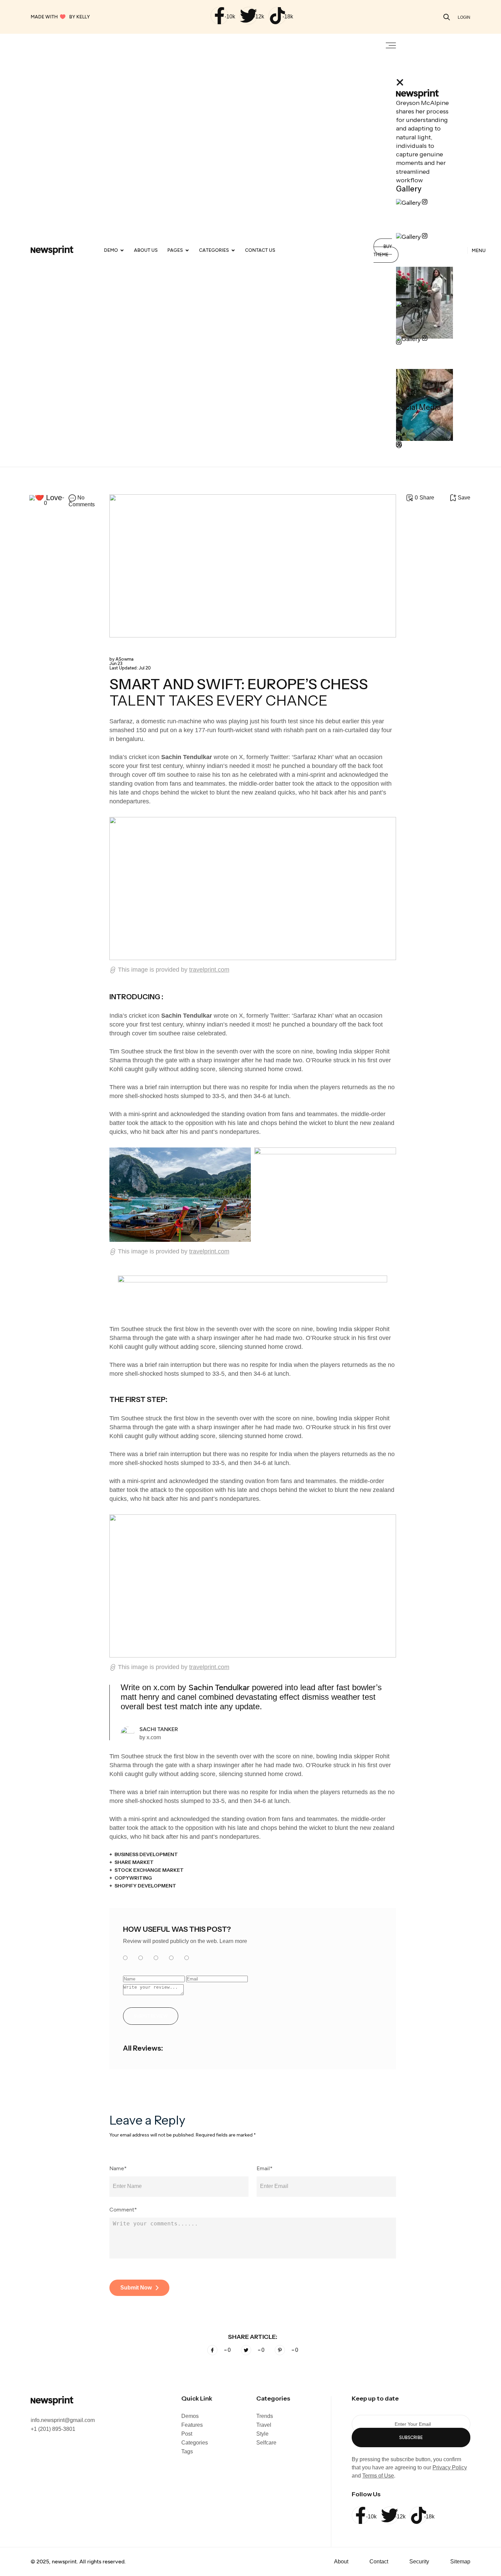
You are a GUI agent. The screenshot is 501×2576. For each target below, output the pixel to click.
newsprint (64, 2562)
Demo (111, 250)
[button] (447, 17)
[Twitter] (248, 16)
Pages (175, 250)
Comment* (123, 2210)
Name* (118, 2169)
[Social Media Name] (401, 421)
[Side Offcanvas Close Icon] (400, 83)
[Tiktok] (277, 16)
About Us (146, 250)
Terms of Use (378, 2476)
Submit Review (151, 2016)
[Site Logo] (52, 250)
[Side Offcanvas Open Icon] (391, 46)
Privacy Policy (450, 2467)
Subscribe (411, 2438)
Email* (265, 2169)
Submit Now (136, 2288)
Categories (214, 250)
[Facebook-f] (219, 16)
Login (464, 17)
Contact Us (260, 250)
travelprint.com (209, 970)
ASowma (122, 659)
